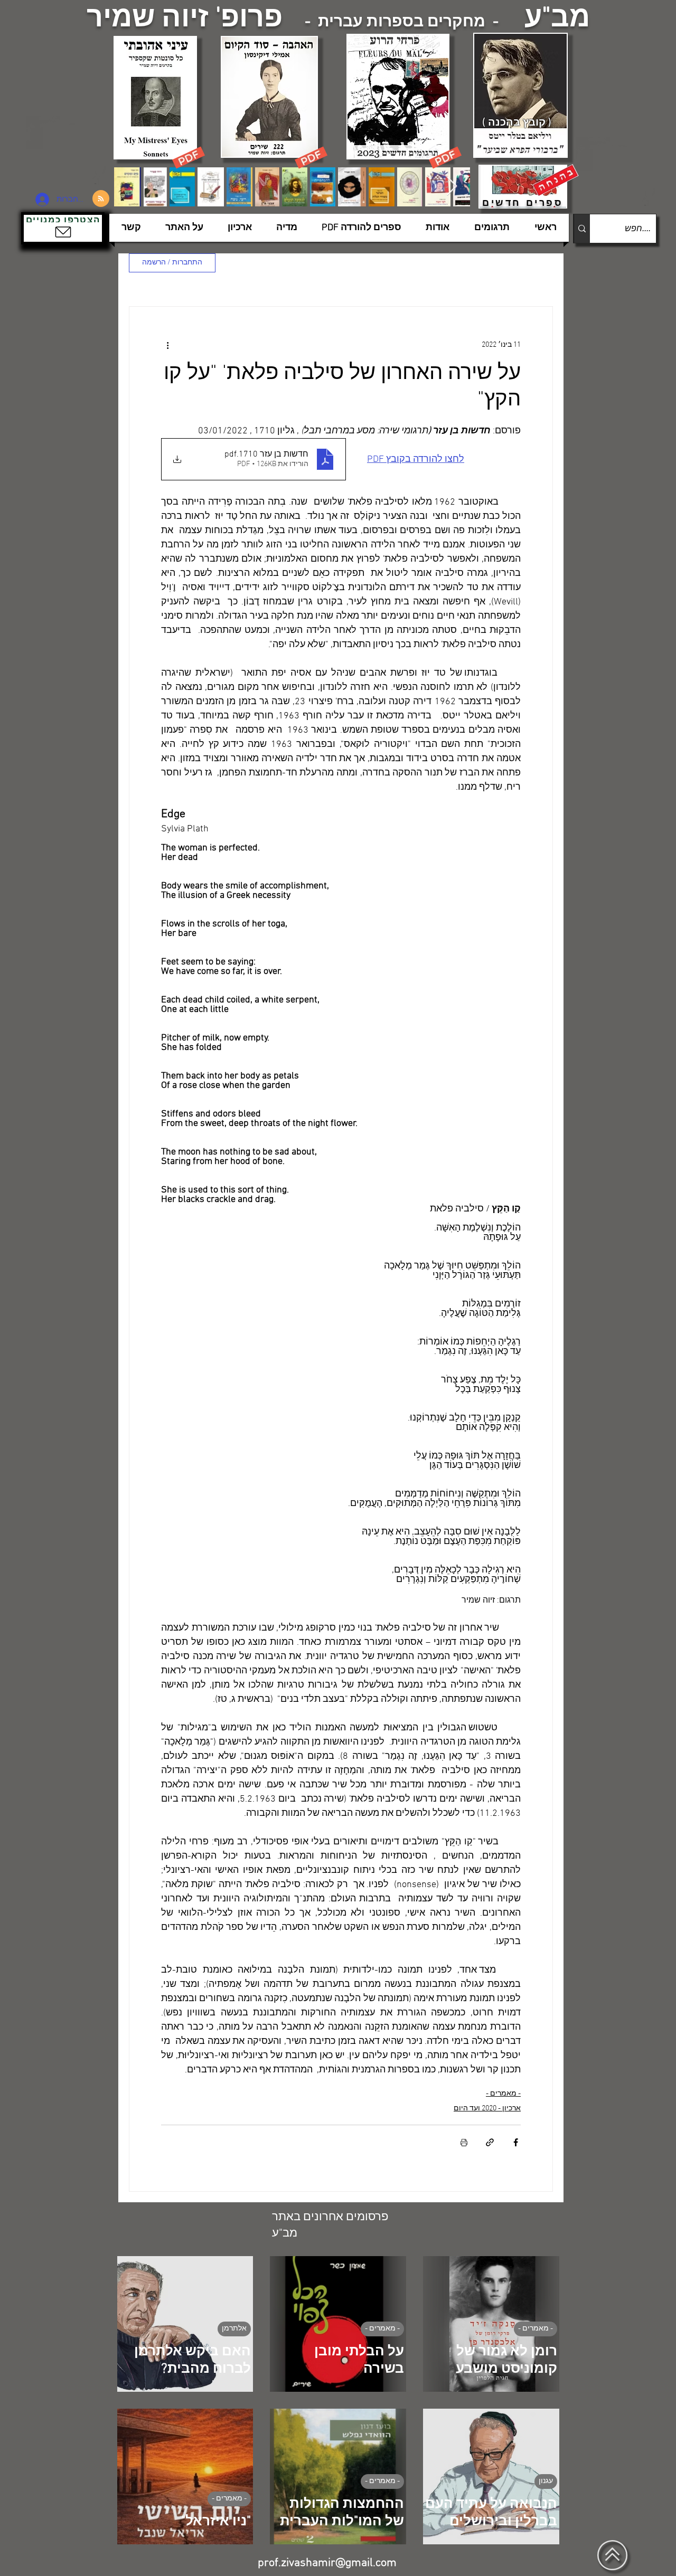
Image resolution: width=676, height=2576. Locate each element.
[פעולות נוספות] (167, 345)
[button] (63, 228)
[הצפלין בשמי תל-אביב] (68, 150)
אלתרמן (234, 2329)
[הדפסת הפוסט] (464, 2142)
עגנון (546, 2481)
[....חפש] (582, 229)
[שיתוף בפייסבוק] (516, 2142)
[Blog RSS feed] (101, 199)
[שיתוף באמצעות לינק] (490, 2142)
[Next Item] (452, 187)
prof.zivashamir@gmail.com (327, 2563)
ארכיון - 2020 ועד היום (487, 2109)
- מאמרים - (503, 2094)
